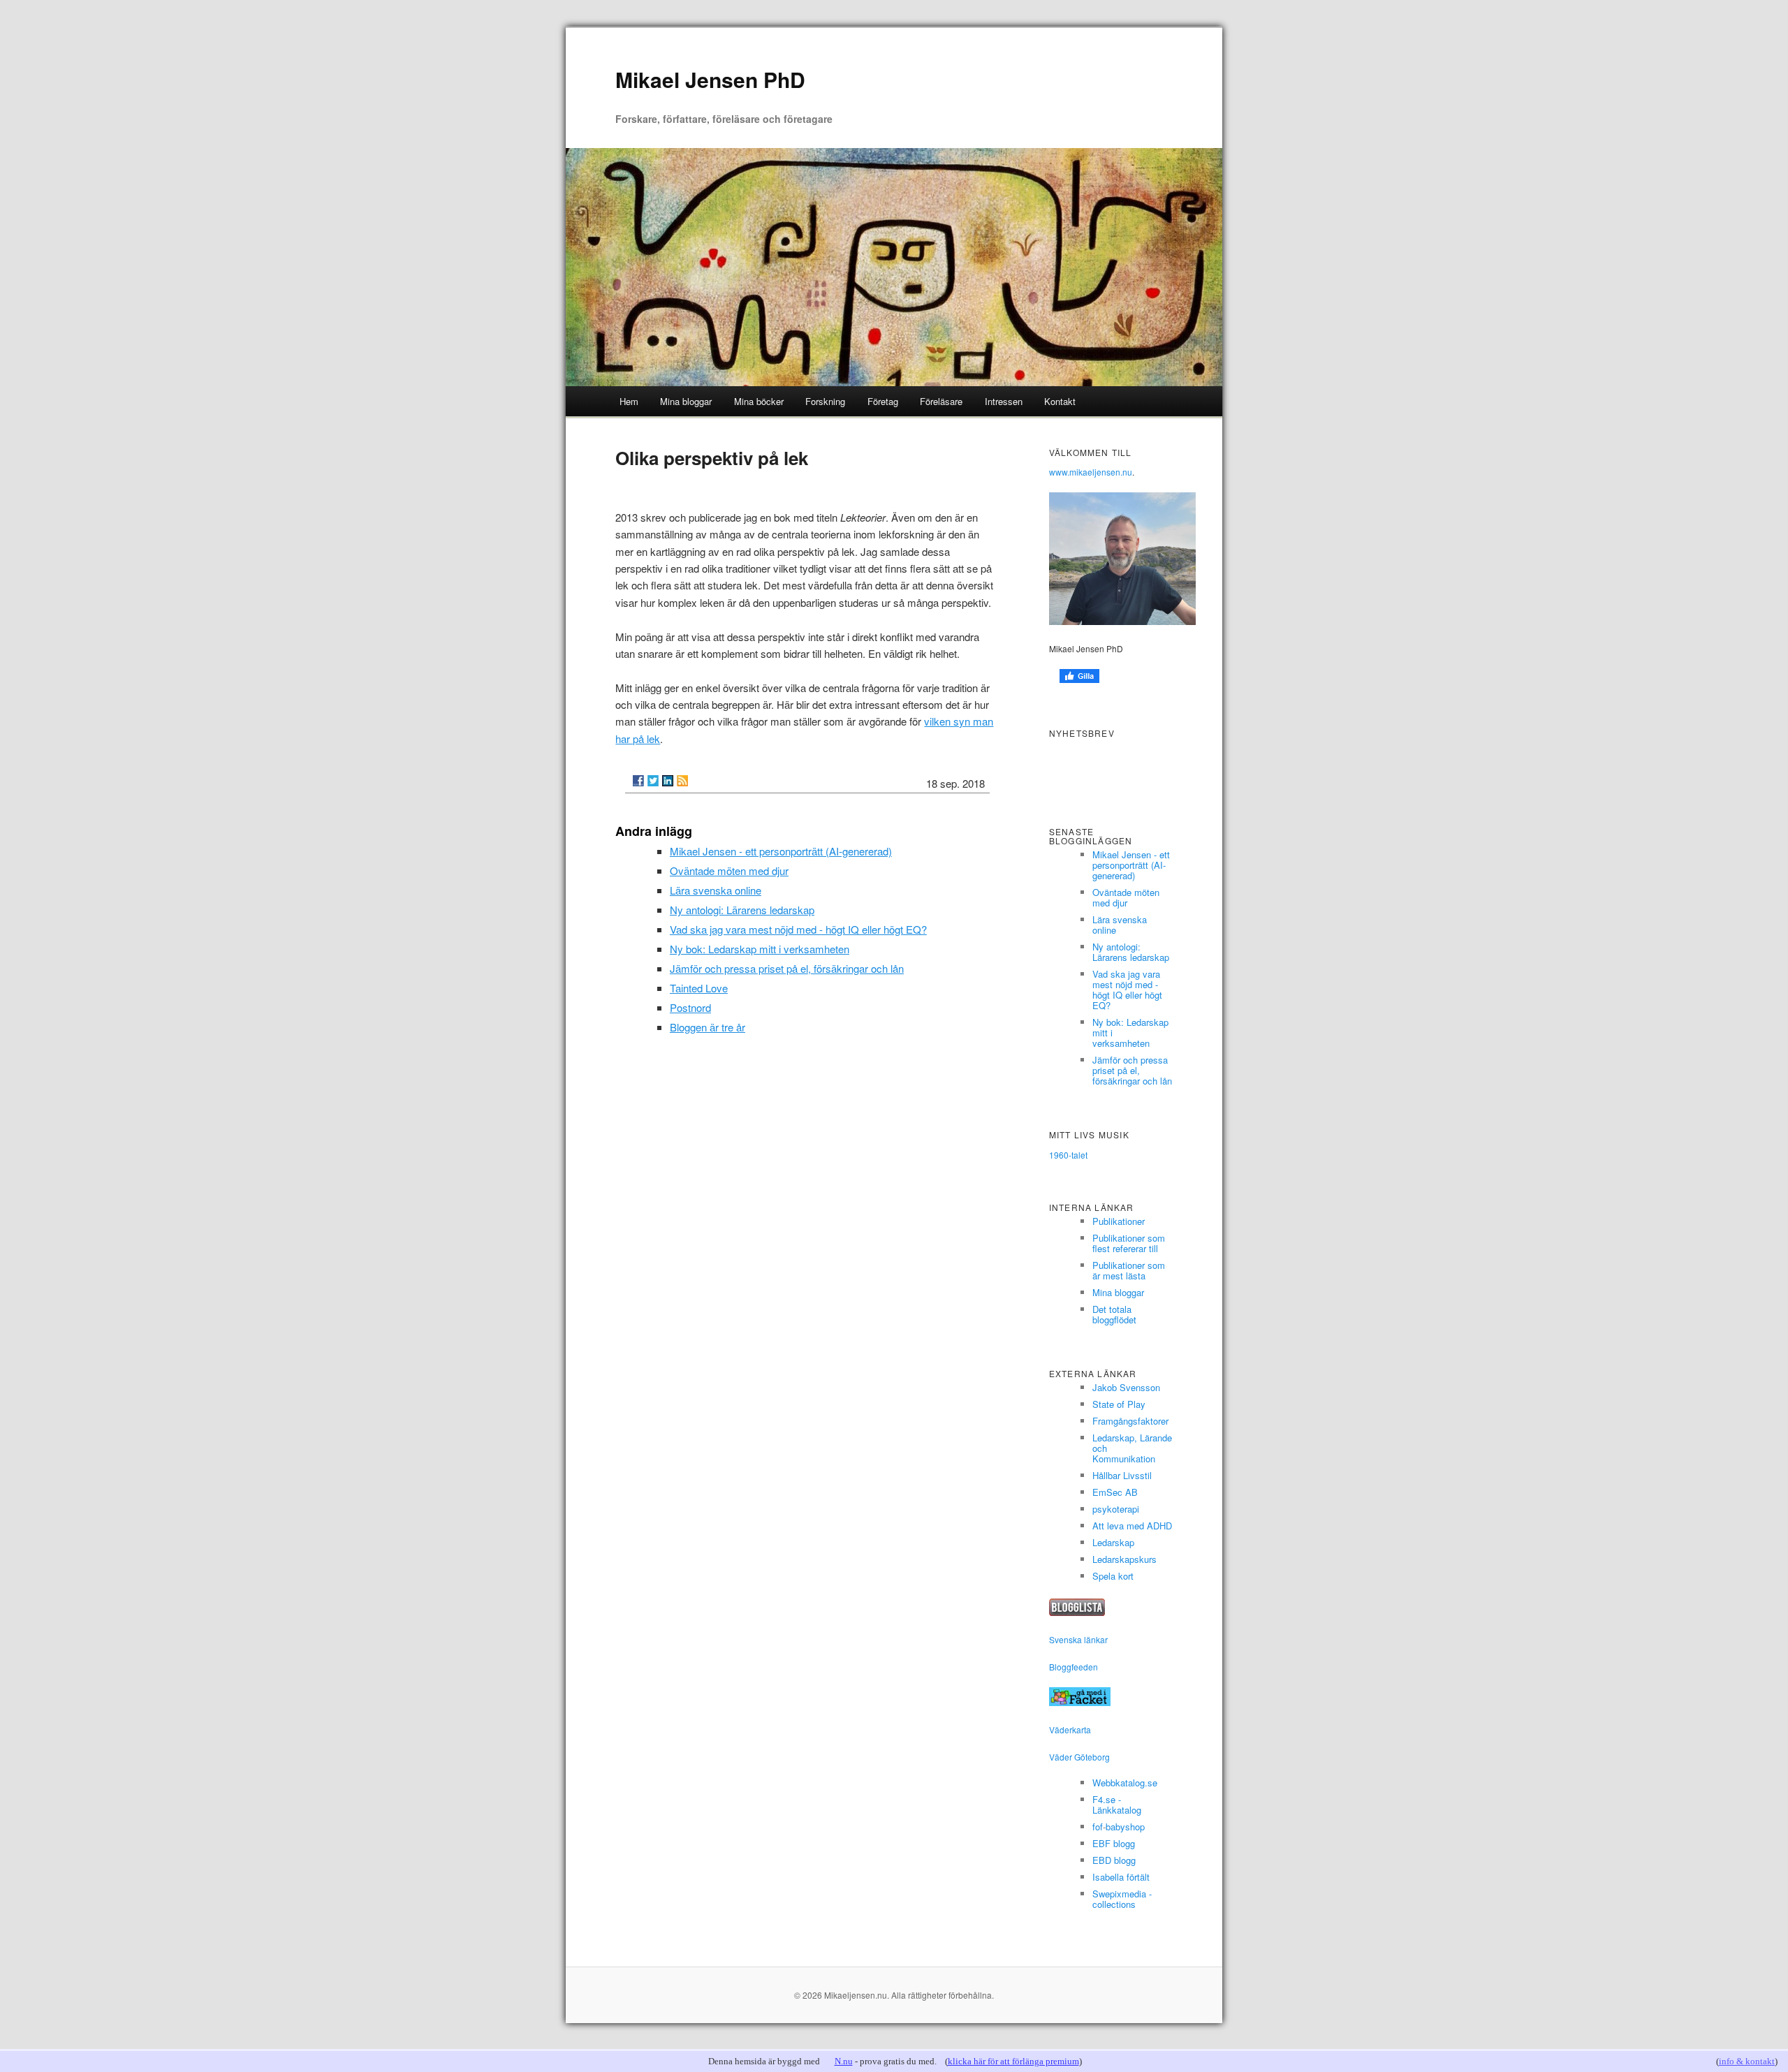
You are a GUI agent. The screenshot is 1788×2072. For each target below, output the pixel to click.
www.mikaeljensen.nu (1091, 472)
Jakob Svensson (1126, 1387)
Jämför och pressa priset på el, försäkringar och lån (787, 968)
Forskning (825, 401)
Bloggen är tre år (708, 1027)
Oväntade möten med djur (729, 870)
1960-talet (1068, 1155)
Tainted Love (699, 988)
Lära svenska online (716, 890)
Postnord (690, 1007)
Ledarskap (1113, 1542)
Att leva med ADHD (1132, 1526)
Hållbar (1106, 1475)
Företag (883, 401)
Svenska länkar (1078, 1639)
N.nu (844, 2061)
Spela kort (1113, 1576)
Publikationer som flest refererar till (1129, 1243)
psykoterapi (1116, 1509)
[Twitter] (653, 781)
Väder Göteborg (1079, 1757)
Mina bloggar (686, 401)
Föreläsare (941, 401)
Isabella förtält (1121, 1877)
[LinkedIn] (668, 781)
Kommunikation (1124, 1459)
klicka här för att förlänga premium (1013, 2061)
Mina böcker (759, 401)
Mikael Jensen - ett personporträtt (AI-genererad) (781, 851)
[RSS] (682, 781)
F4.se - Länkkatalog (1117, 1805)
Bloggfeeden (1073, 1667)
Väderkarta (1070, 1729)
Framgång (1113, 1421)
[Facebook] (638, 781)
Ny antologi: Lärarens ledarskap (742, 910)
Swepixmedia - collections (1122, 1899)
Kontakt (1060, 401)
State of (1108, 1404)
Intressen (1004, 401)
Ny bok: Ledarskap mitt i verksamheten (760, 949)
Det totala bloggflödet (1114, 1314)
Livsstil (1137, 1475)
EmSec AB (1115, 1492)
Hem (629, 401)
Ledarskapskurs (1124, 1559)
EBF (1101, 1843)
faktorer (1153, 1421)
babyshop (1125, 1827)
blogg (1124, 1843)
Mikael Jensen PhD (710, 79)
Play (1136, 1404)
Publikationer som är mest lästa (1129, 1270)
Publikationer (1119, 1221)
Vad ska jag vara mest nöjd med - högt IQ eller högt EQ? (798, 929)
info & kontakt (1747, 2061)
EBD (1102, 1860)
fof (1098, 1827)
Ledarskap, (1115, 1438)
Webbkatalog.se (1125, 1783)
